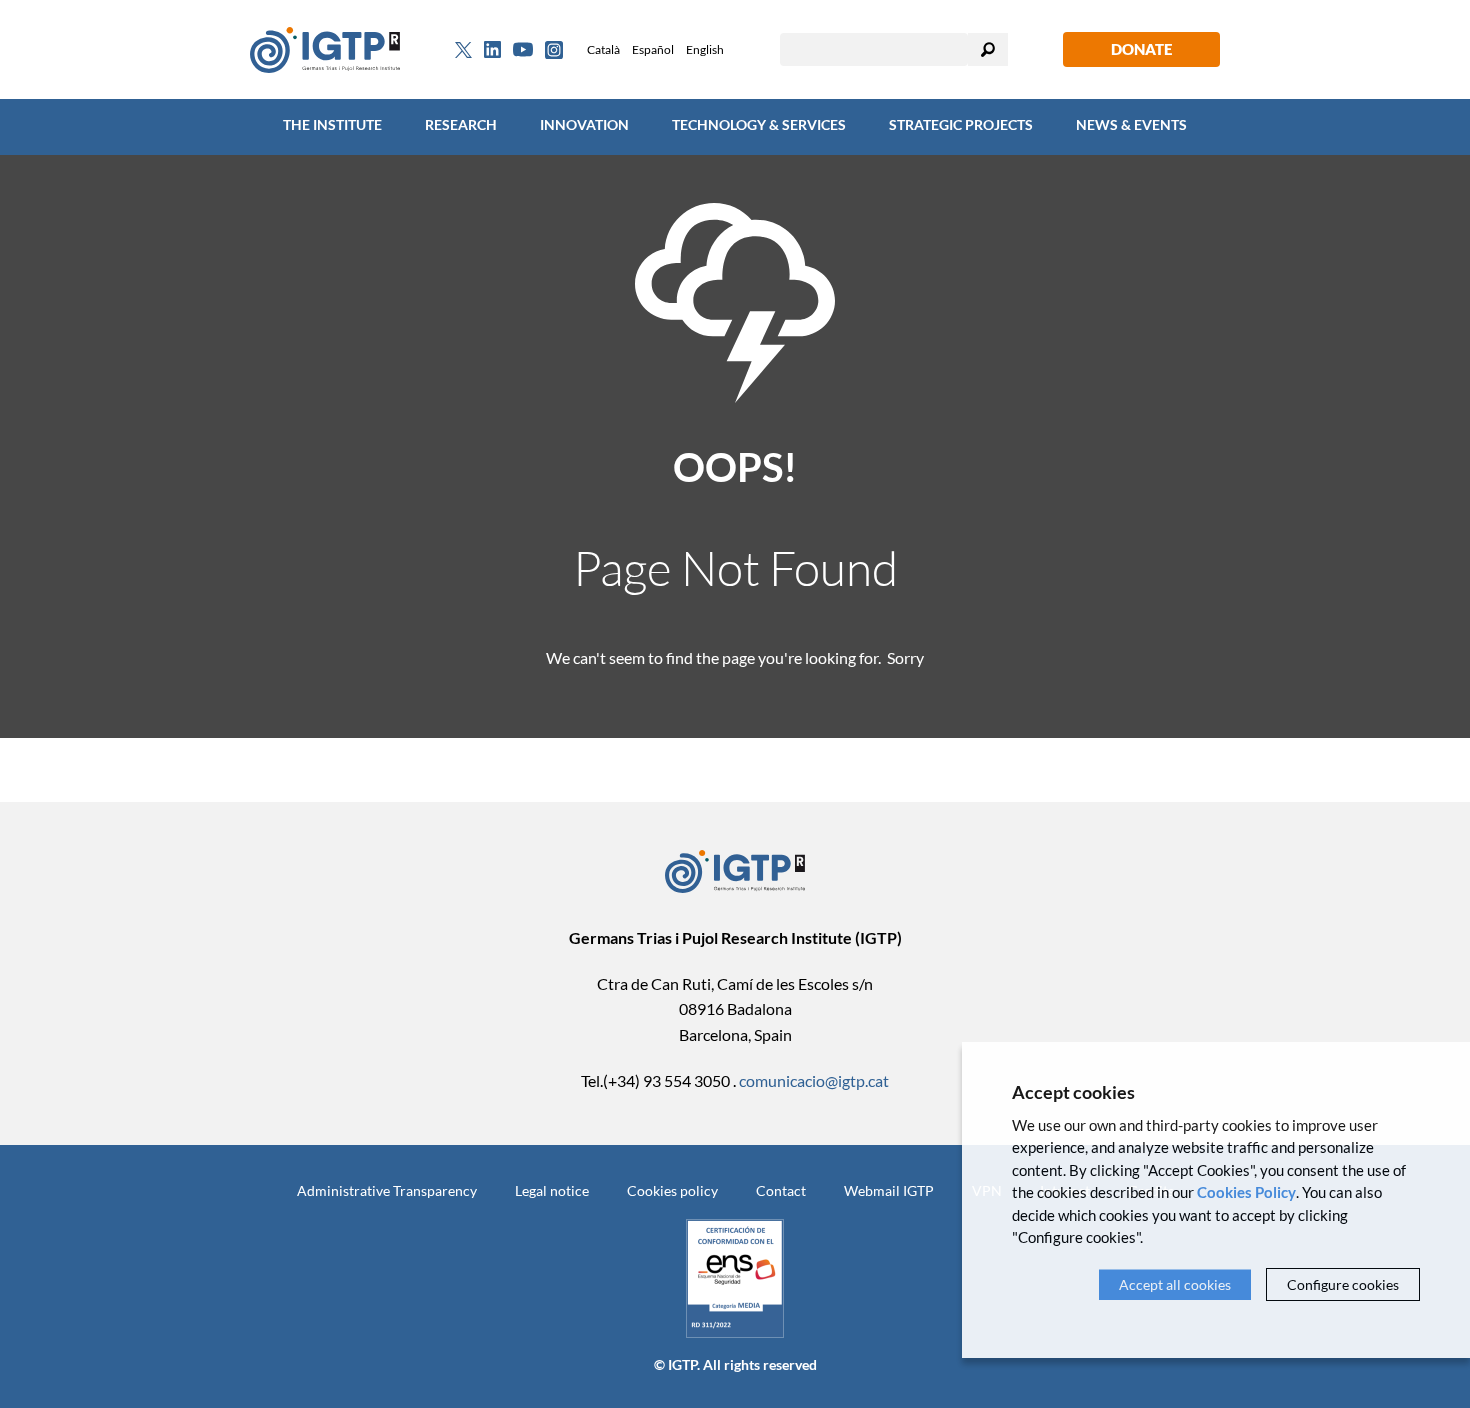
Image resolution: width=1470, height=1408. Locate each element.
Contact (781, 1190)
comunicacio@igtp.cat (814, 1080)
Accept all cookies (1175, 1284)
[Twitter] (463, 50)
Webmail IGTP (889, 1190)
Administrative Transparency (387, 1190)
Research (461, 124)
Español (653, 49)
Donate (1141, 49)
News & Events (1131, 124)
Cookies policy (672, 1190)
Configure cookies (1343, 1284)
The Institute (332, 124)
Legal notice (552, 1190)
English (705, 49)
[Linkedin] (492, 50)
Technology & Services (759, 124)
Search (988, 49)
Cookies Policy (1246, 1192)
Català (603, 49)
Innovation (584, 124)
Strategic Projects (961, 124)
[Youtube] (523, 49)
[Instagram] (554, 50)
